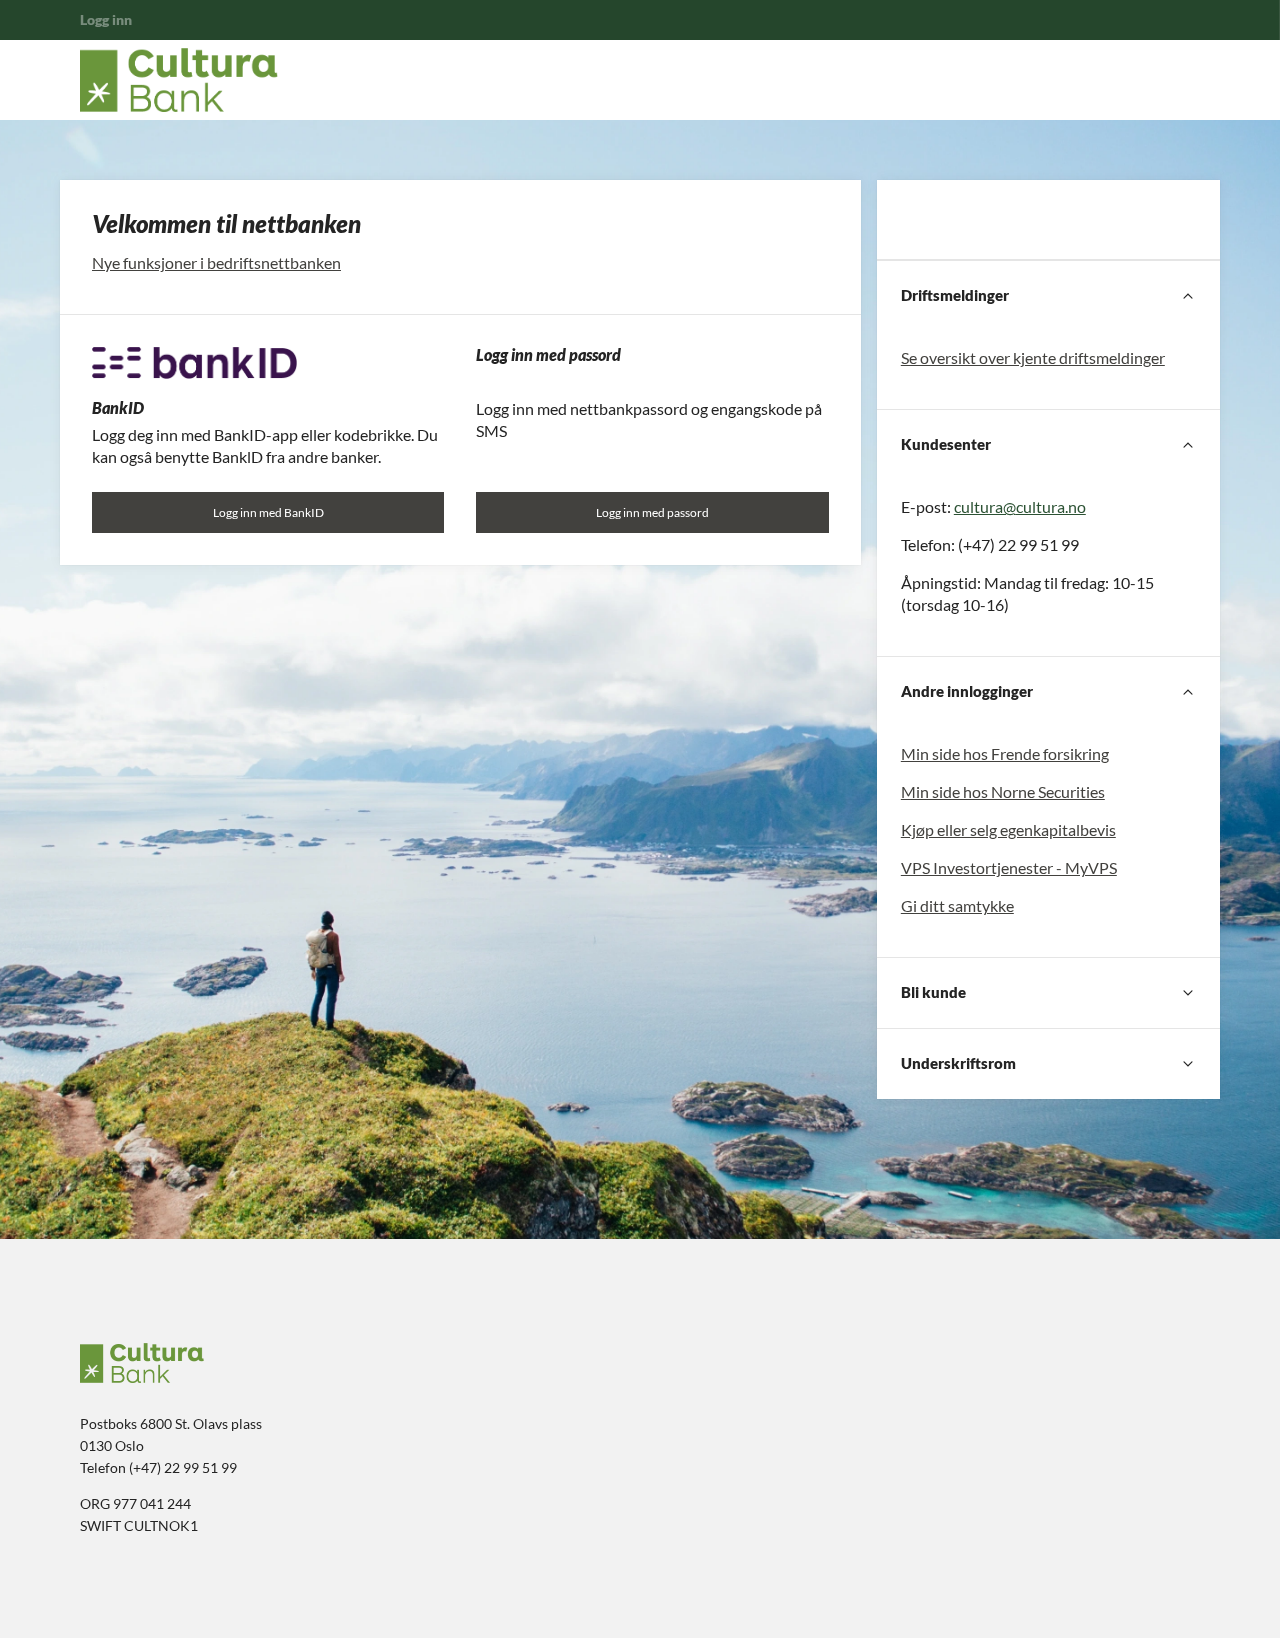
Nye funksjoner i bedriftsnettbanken (216, 262)
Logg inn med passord (652, 512)
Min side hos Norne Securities (1003, 791)
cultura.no (1051, 506)
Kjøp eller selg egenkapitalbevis (1008, 829)
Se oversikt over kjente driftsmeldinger (1033, 357)
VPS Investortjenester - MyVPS (1009, 867)
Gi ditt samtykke (957, 905)
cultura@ (985, 506)
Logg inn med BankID (268, 512)
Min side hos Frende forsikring (1005, 753)
